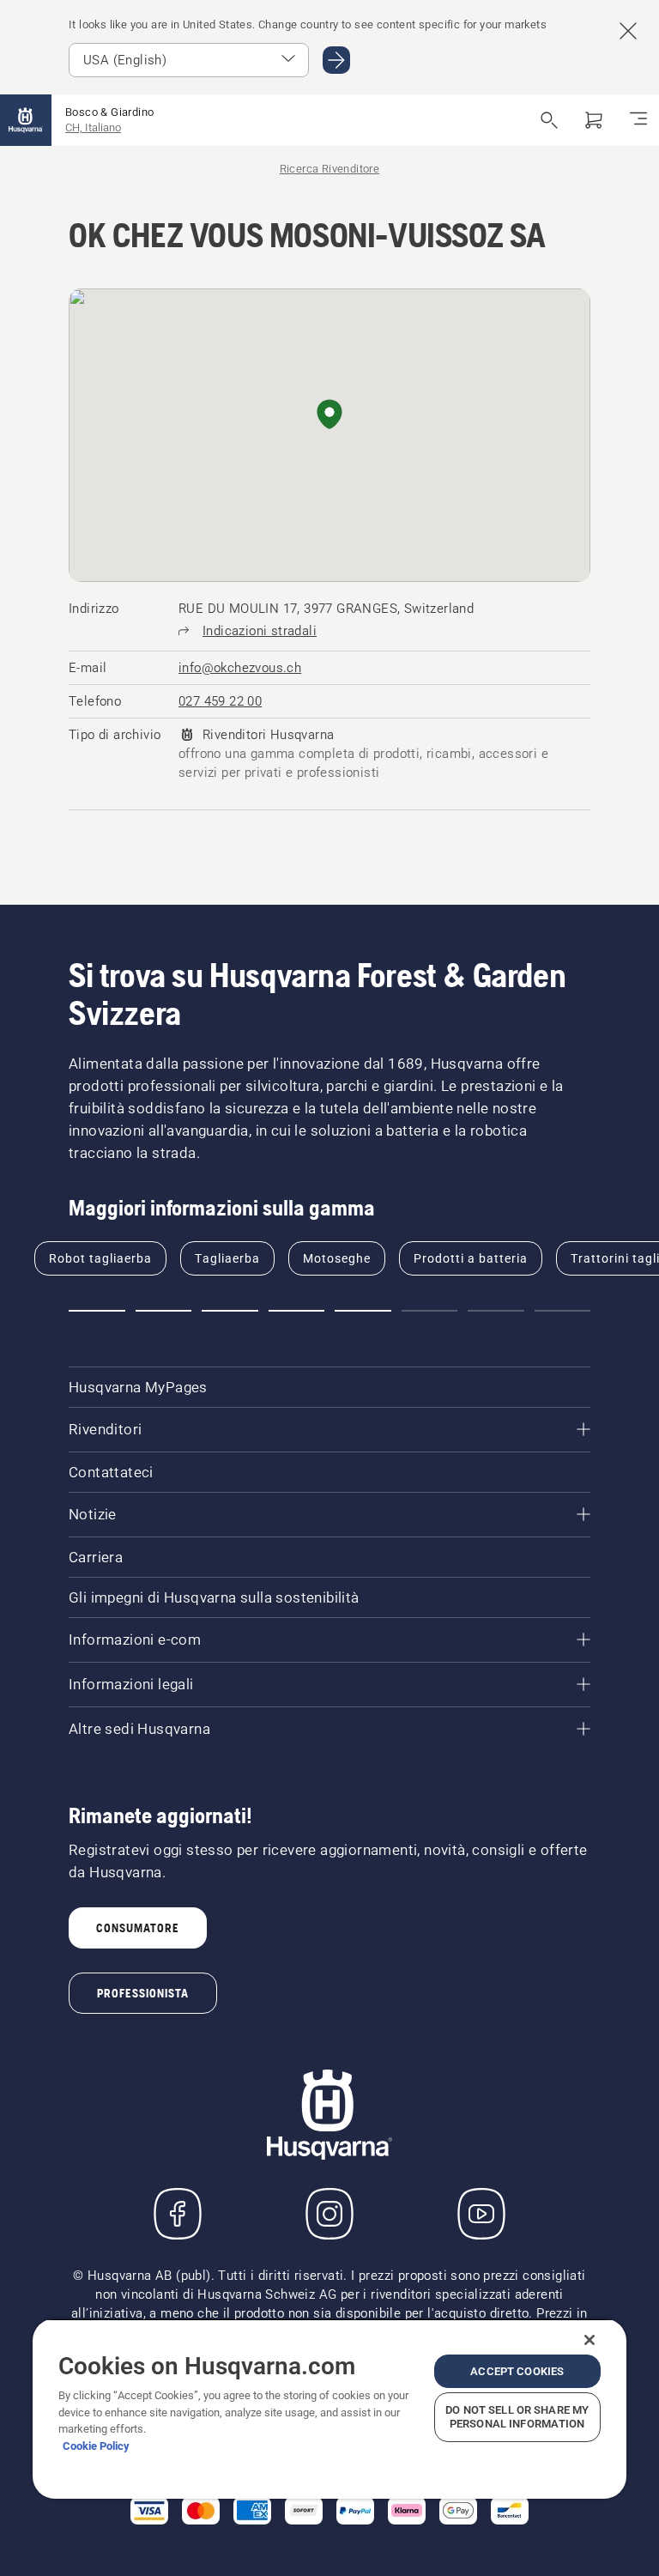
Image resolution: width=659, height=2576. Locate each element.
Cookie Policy (96, 2446)
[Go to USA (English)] (336, 60)
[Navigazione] (638, 120)
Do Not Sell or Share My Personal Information (517, 2417)
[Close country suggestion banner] (628, 31)
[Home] (26, 120)
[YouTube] (481, 2214)
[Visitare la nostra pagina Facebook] (178, 2214)
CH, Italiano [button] (93, 127)
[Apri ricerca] (549, 120)
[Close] (589, 2340)
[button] (329, 415)
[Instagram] (329, 2214)
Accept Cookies (517, 2371)
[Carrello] (594, 120)
